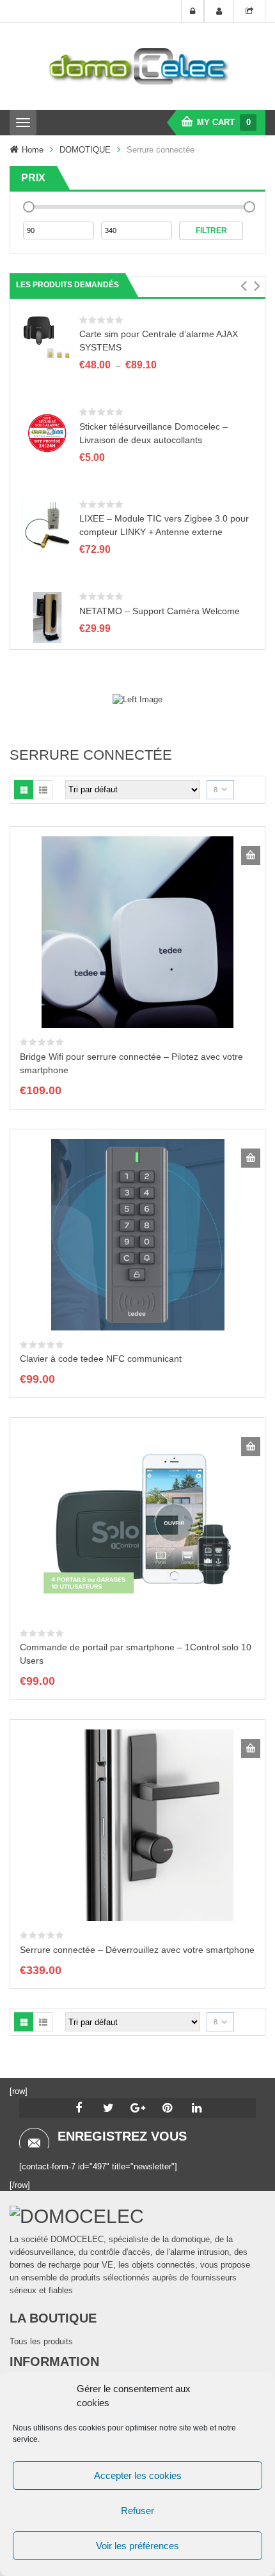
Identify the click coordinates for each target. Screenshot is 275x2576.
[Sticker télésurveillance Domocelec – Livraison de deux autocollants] (47, 433)
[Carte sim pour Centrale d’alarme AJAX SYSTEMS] (47, 340)
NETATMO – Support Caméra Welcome (160, 611)
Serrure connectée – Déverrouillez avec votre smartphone (137, 1950)
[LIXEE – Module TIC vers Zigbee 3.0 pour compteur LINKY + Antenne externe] (47, 524)
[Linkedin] (196, 2108)
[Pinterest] (167, 2108)
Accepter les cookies (138, 2475)
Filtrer (211, 230)
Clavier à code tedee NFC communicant (101, 1359)
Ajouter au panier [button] (251, 855)
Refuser (137, 2511)
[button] (243, 286)
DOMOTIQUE (85, 150)
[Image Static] (137, 699)
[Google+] (137, 2108)
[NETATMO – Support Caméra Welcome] (47, 617)
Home (33, 150)
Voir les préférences (137, 2546)
